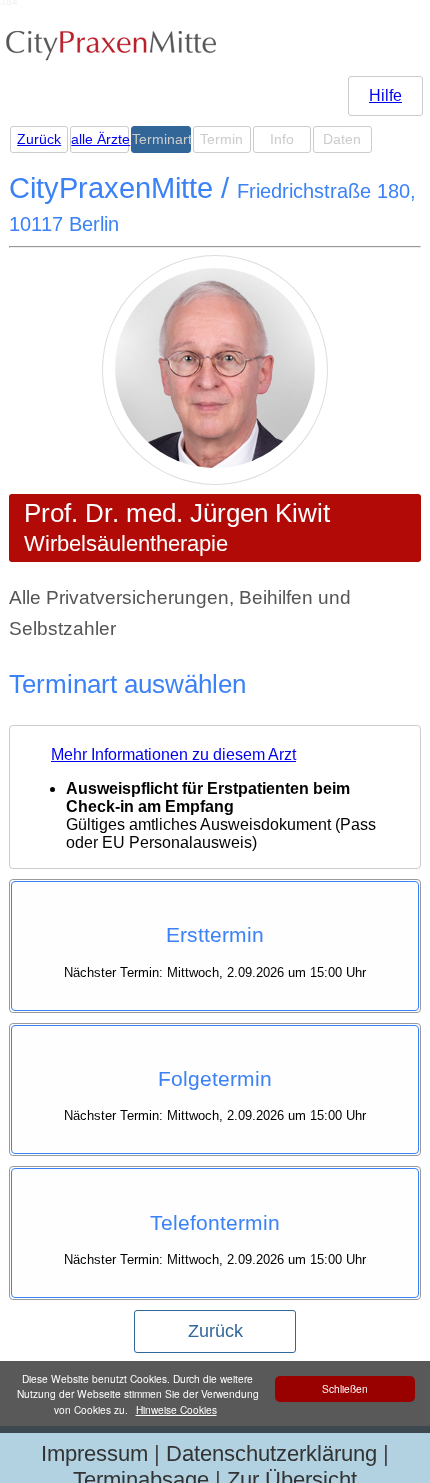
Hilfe (385, 95)
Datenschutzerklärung (271, 1453)
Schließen (345, 1388)
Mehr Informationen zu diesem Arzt (173, 754)
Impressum (94, 1453)
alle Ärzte (99, 139)
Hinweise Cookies (176, 1409)
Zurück (39, 139)
